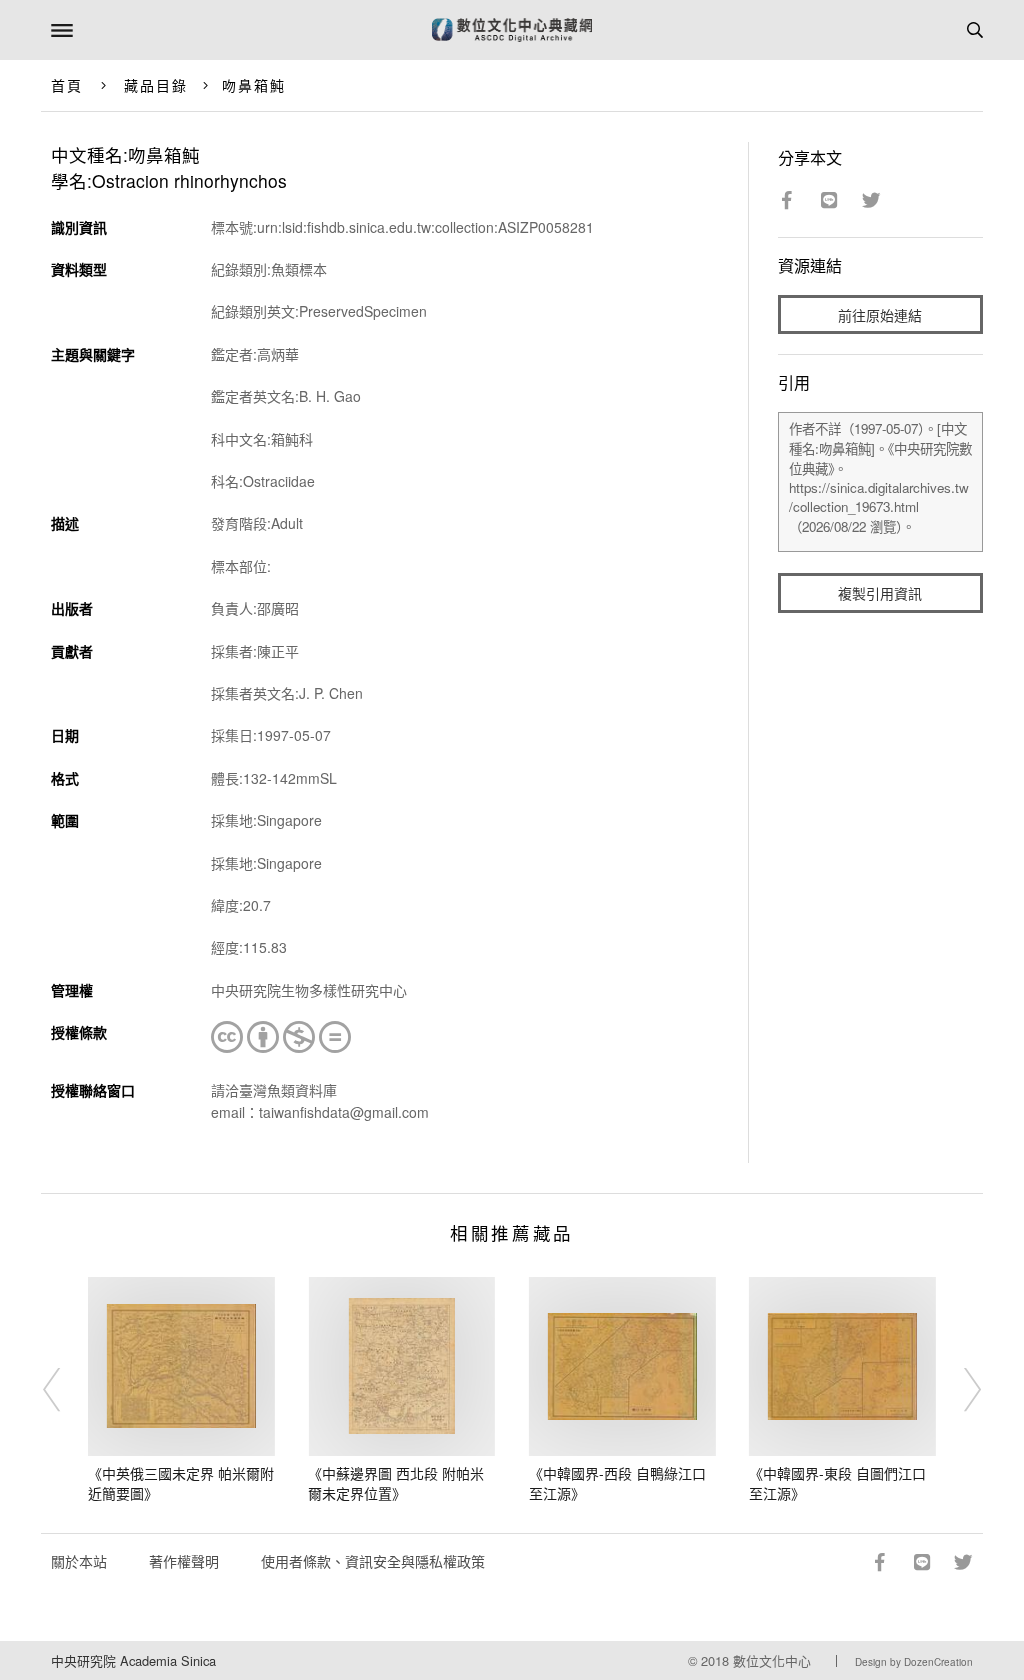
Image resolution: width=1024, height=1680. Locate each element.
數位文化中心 (772, 1660)
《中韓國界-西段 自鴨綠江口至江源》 (617, 1483)
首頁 (67, 85)
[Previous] (65, 1390)
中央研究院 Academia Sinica (133, 1660)
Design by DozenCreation (914, 1662)
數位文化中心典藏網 (512, 30)
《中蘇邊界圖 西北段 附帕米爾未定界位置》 (396, 1483)
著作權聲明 (184, 1561)
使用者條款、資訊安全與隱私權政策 (373, 1561)
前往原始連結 (880, 315)
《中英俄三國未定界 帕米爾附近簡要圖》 (181, 1483)
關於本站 (79, 1561)
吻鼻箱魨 (254, 85)
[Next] (959, 1390)
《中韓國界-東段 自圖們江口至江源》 (837, 1483)
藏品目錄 (156, 85)
